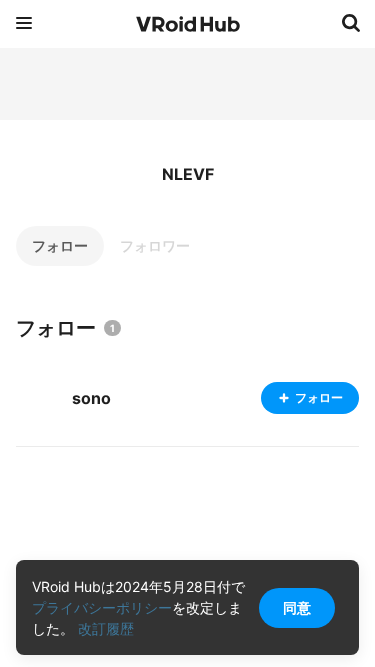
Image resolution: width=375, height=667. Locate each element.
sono (91, 398)
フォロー (60, 245)
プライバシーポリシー (102, 607)
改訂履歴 (106, 628)
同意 (297, 607)
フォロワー (155, 245)
